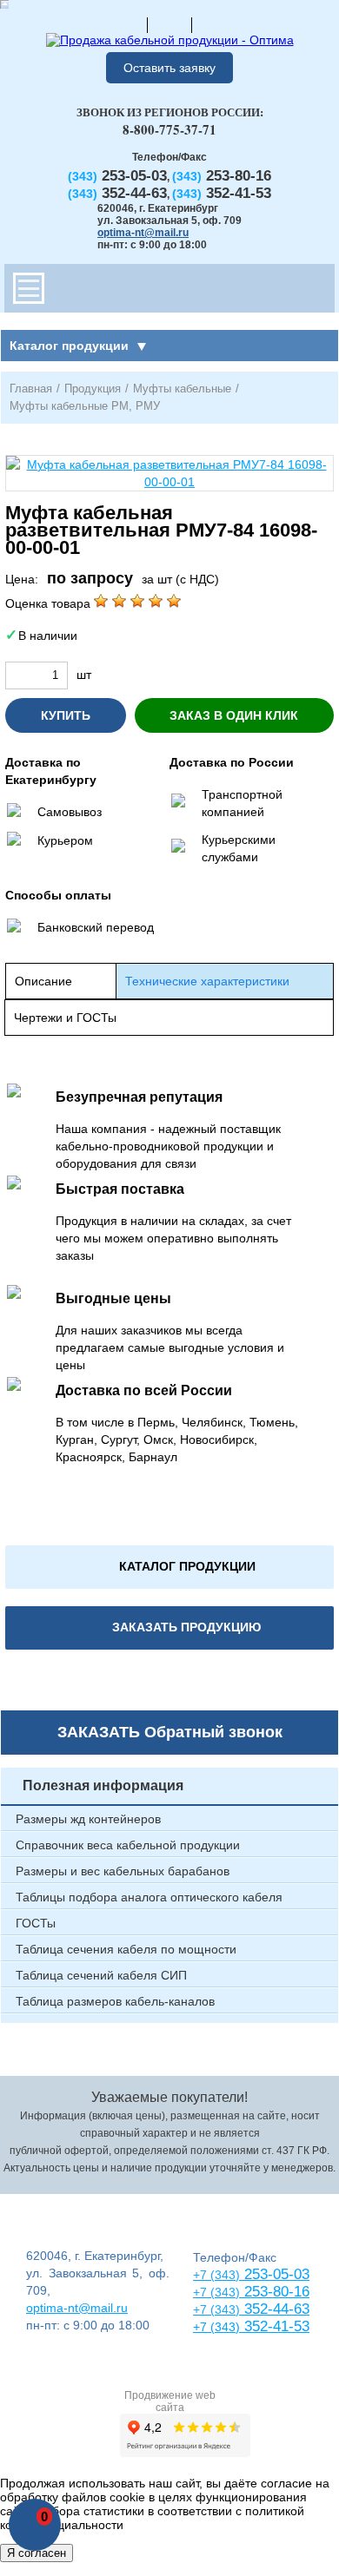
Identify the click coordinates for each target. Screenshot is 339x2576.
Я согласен (37, 2553)
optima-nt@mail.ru (143, 233)
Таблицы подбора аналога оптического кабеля (149, 1897)
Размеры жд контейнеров (88, 1819)
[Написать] (214, 24)
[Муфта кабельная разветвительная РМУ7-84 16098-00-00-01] (169, 473)
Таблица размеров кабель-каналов (115, 2001)
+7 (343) (216, 2327)
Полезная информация (103, 1785)
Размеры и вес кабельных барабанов (123, 1871)
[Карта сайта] (169, 24)
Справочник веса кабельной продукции (128, 1845)
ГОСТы (36, 1923)
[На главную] (125, 24)
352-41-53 (275, 2326)
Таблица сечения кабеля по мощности (126, 1949)
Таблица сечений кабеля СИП (101, 1975)
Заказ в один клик (234, 715)
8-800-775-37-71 (169, 129)
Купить (66, 715)
